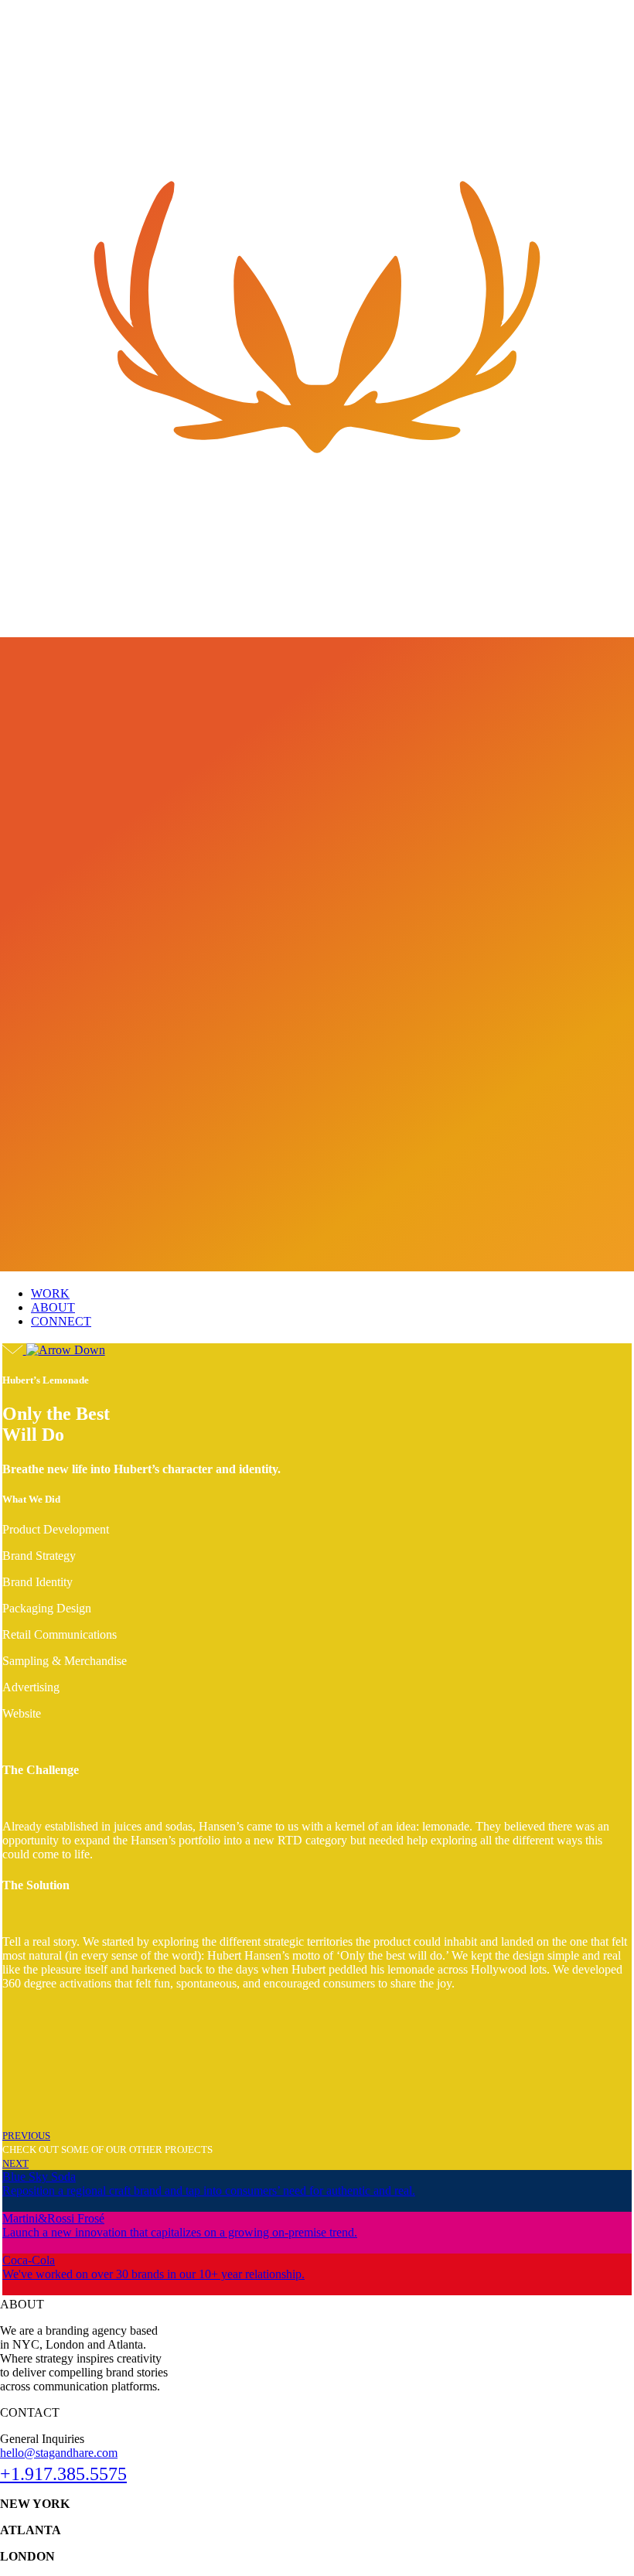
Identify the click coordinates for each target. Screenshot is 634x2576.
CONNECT (61, 1321)
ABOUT (53, 1307)
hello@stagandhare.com (59, 2453)
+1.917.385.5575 (63, 2474)
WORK (50, 1293)
